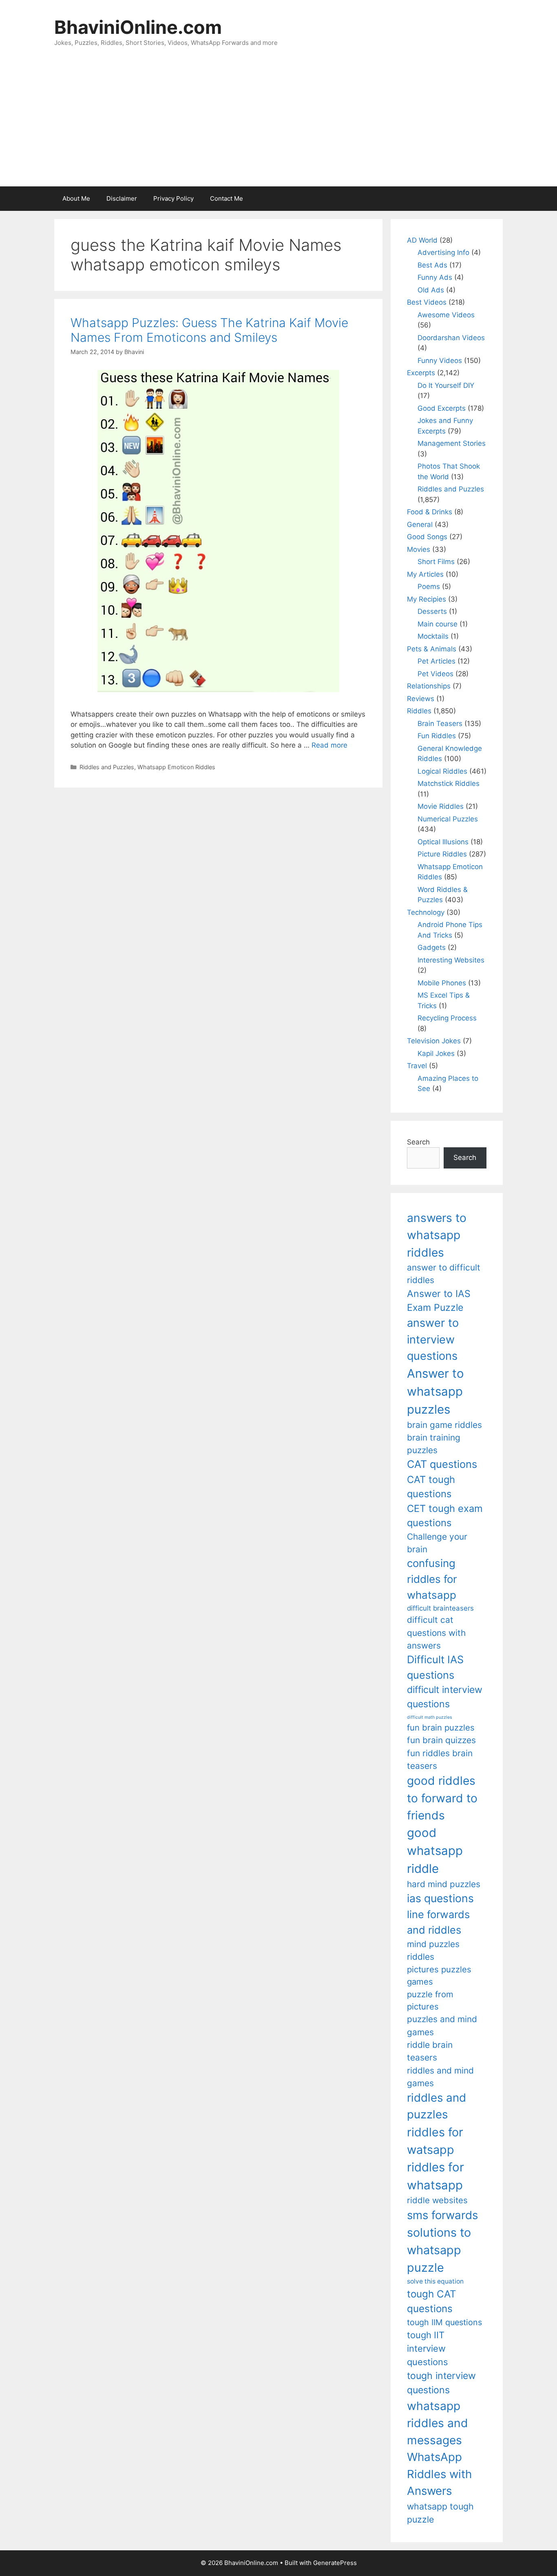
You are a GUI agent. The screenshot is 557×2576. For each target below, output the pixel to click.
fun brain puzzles (441, 1727)
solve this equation (435, 2281)
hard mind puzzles (444, 1884)
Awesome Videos (446, 315)
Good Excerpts (442, 408)
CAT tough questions (431, 1487)
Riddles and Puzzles (107, 767)
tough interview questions (441, 2383)
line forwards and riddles (438, 1922)
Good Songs (427, 537)
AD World (422, 240)
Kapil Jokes (436, 1053)
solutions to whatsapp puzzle (439, 2250)
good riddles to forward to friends (442, 1798)
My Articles (425, 574)
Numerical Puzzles (448, 819)
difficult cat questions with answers (436, 1633)
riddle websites (437, 2200)
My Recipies (427, 599)
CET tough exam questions (445, 1516)
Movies (419, 549)
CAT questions (442, 1464)
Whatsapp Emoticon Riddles (176, 767)
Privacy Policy (174, 198)
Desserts (432, 611)
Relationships (429, 686)
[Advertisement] (278, 125)
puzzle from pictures (430, 2000)
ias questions (440, 1898)
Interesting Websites (451, 960)
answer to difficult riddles (444, 1274)
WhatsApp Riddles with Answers (439, 2474)
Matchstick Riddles (449, 783)
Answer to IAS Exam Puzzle (439, 1301)
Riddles (419, 711)
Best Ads (432, 265)
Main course (438, 624)
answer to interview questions (433, 1339)
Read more (329, 745)
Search (418, 1142)
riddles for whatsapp (435, 2176)
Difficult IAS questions (435, 1667)
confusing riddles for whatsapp (432, 1579)
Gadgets (432, 947)
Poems (429, 586)
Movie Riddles (441, 806)
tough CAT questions (432, 2301)
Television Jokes (434, 1041)
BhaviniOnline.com (138, 27)
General (420, 524)
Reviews (421, 699)
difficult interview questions (445, 1697)
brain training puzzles (434, 1444)
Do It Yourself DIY (446, 385)
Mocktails (433, 636)
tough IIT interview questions (427, 2348)
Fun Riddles (437, 736)
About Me (76, 198)
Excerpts (421, 373)
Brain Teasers (440, 724)
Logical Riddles (442, 771)
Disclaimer (122, 198)
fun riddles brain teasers (440, 1759)
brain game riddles (444, 1425)
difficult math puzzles (430, 1717)
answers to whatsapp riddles (437, 1235)
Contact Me (227, 198)
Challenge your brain (437, 1543)
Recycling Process (447, 1018)
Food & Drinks (430, 512)
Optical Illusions (443, 842)
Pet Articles (437, 661)
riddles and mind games (440, 2077)
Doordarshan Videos (451, 338)
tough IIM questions (444, 2322)
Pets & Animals (432, 649)
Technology (426, 912)
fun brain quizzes (441, 1740)
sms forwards (442, 2215)
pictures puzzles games (439, 1975)
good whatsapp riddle (435, 1851)
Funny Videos (440, 361)
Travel (417, 1066)
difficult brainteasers (440, 1608)
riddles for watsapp (435, 2141)
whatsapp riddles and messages (438, 2423)
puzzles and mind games (442, 2025)
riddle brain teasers (430, 2051)
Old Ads (431, 290)
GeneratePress (335, 2563)
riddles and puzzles (437, 2106)
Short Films (436, 562)
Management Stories (452, 443)
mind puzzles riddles (433, 1950)
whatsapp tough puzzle (440, 2513)
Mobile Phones (442, 983)
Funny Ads (435, 277)
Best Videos (427, 302)
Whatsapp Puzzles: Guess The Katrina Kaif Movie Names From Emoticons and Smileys (209, 330)
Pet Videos (435, 674)
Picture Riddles (442, 854)
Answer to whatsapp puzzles (435, 1391)
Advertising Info (443, 252)
